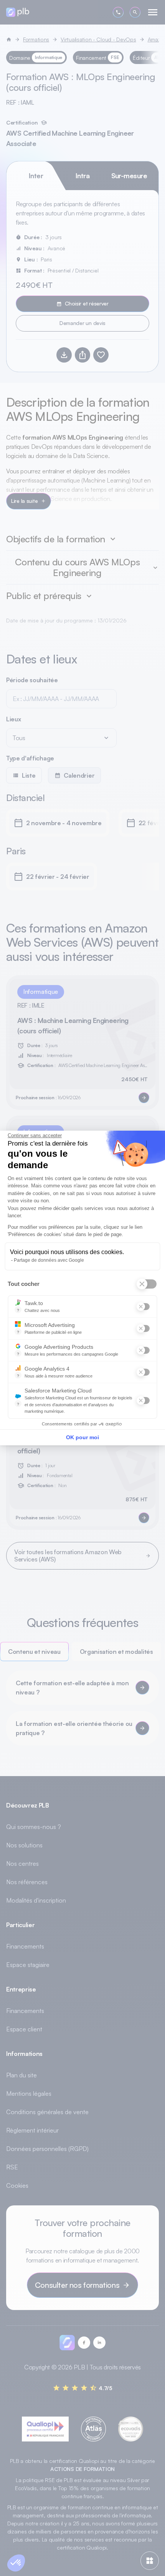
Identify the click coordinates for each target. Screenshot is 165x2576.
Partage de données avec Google (49, 1260)
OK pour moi (82, 1437)
